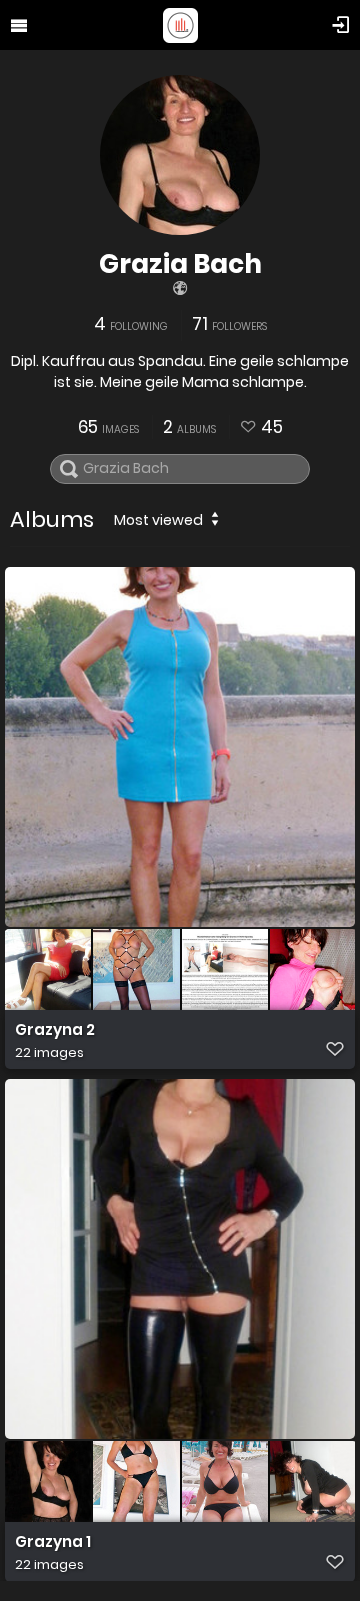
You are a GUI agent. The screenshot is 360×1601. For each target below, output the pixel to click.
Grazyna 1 (53, 1542)
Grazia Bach (180, 264)
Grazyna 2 (55, 1030)
